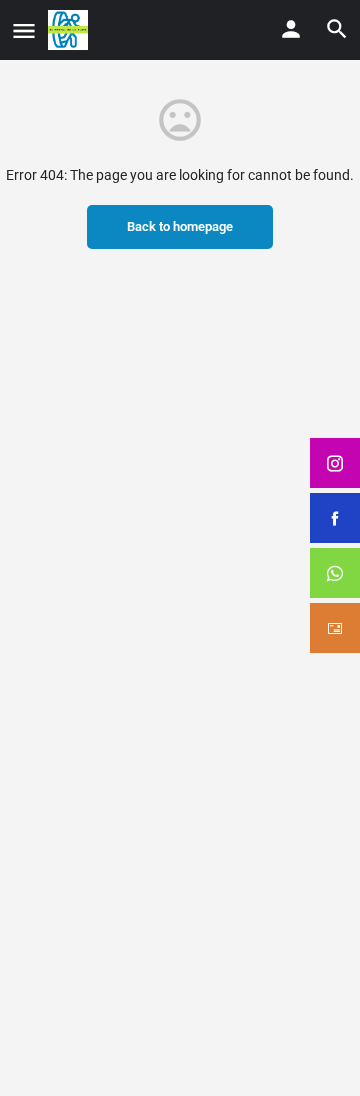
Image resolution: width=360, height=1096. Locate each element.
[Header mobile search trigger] (337, 29)
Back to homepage (180, 226)
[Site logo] (70, 30)
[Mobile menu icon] (24, 30)
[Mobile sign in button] (291, 29)
